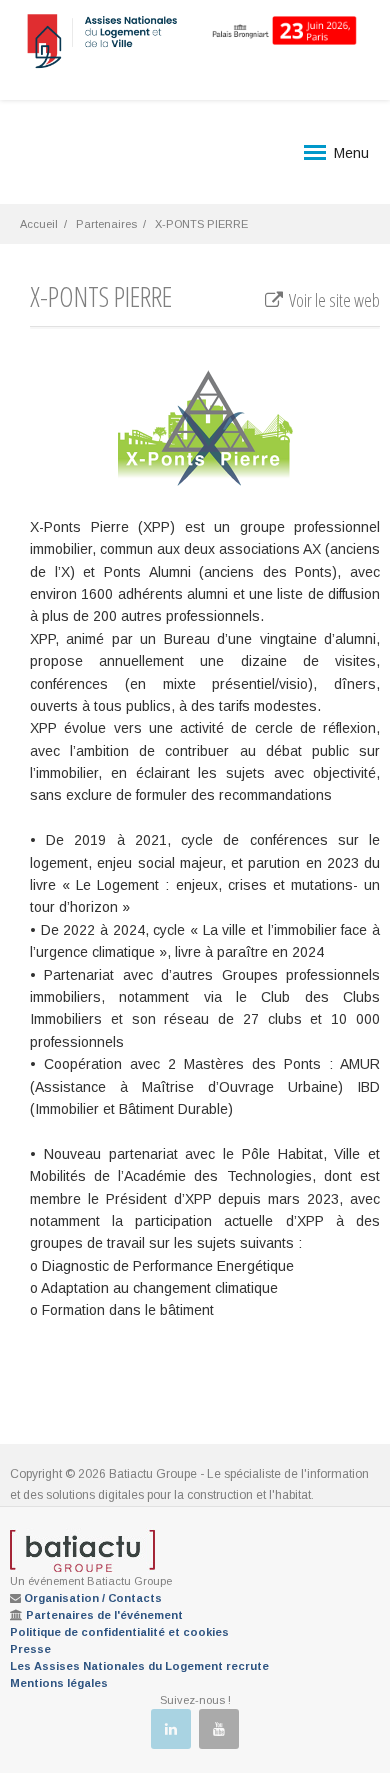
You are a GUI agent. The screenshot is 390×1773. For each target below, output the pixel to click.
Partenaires (106, 224)
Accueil (39, 224)
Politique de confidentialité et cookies (119, 1632)
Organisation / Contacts (93, 1598)
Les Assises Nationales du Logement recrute (139, 1666)
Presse (30, 1649)
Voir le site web (333, 300)
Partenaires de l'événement (104, 1615)
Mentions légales (59, 1683)
